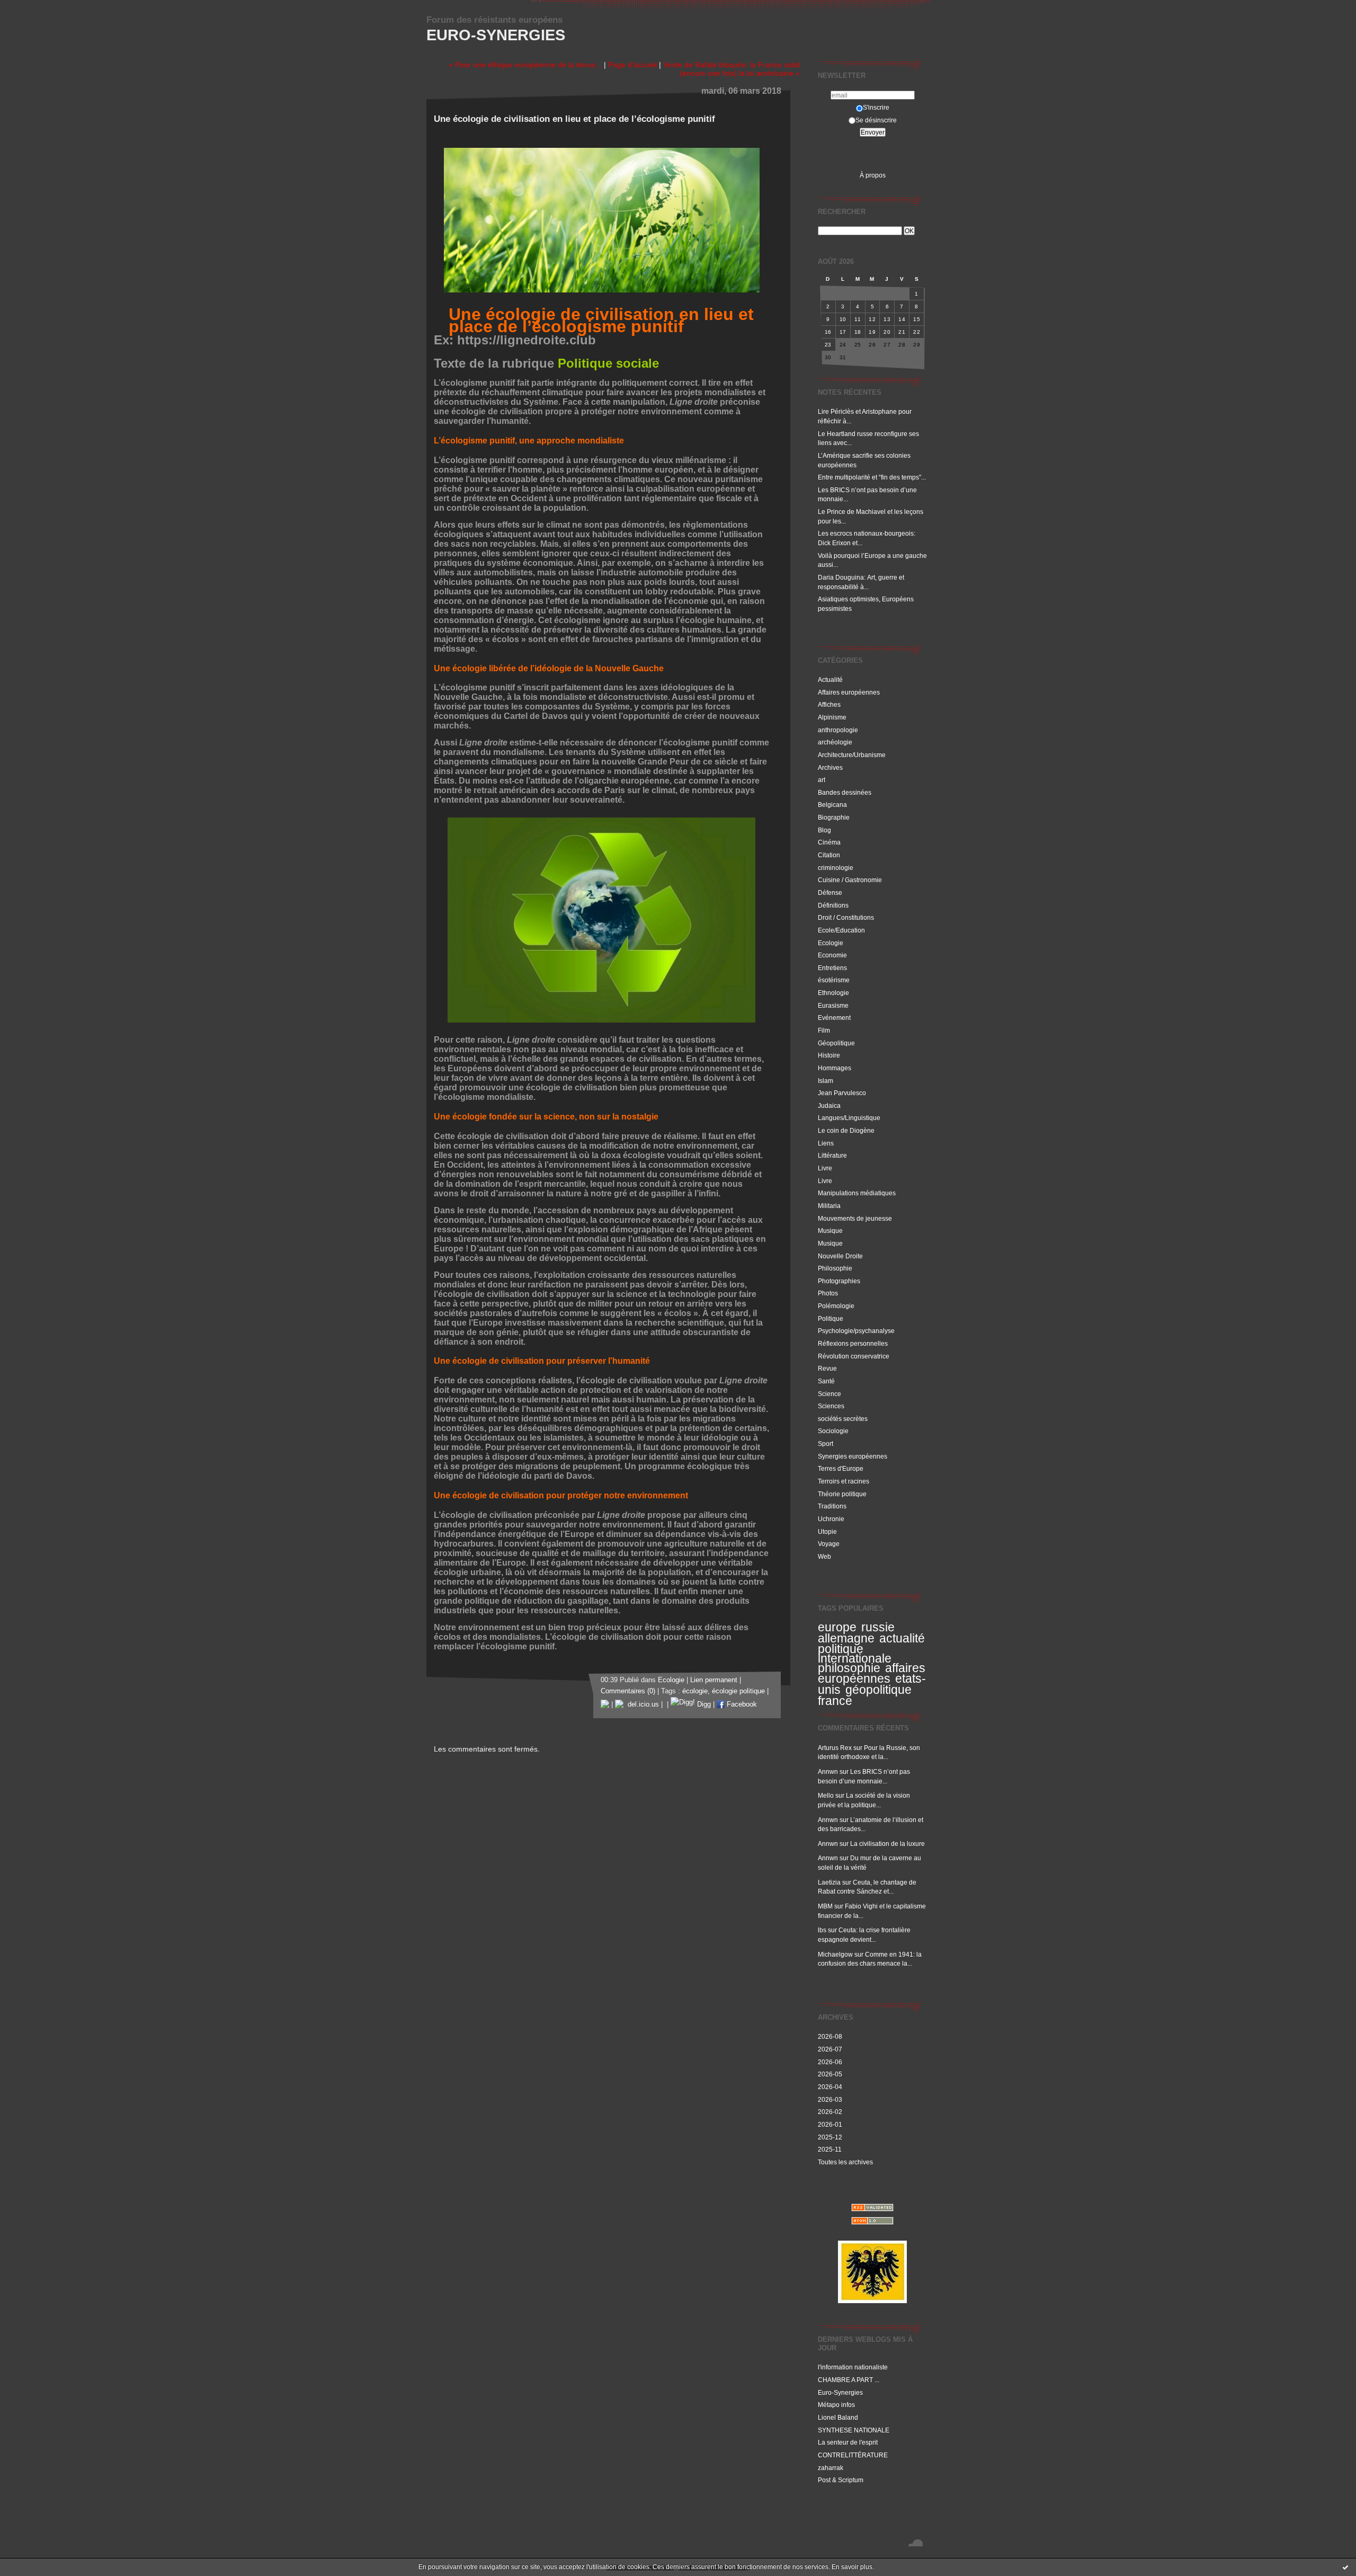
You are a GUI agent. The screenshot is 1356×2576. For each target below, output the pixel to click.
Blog (824, 830)
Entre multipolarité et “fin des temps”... (872, 477)
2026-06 (830, 2062)
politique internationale (855, 1654)
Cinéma (829, 842)
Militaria (829, 1206)
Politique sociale (608, 363)
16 (828, 332)
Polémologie (836, 1306)
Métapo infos (836, 2405)
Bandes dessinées (845, 792)
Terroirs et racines (844, 1481)
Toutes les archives (845, 2162)
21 (902, 332)
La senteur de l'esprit (848, 2442)
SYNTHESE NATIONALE (854, 2430)
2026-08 (830, 2036)
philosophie (849, 1668)
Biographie (834, 817)
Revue (827, 1368)
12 (872, 319)
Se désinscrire (876, 120)
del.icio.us (641, 1704)
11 (858, 319)
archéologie (835, 742)
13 (887, 319)
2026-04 (830, 2087)
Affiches (829, 704)
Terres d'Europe (841, 1468)
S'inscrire (876, 107)
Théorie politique (842, 1494)
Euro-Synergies (496, 35)
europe (837, 1627)
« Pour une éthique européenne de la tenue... (525, 65)
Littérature (832, 1155)
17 (843, 332)
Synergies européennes (853, 1456)
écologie (695, 1691)
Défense (830, 892)
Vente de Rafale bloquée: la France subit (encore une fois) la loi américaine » (731, 69)
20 (887, 332)
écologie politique (738, 1691)
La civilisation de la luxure (887, 1844)
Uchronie (831, 1519)
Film (824, 1030)
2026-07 (830, 2049)
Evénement (834, 1018)
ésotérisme (834, 980)
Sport (826, 1444)
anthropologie (838, 730)
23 (828, 345)
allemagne (846, 1638)
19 (872, 332)
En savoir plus (852, 2567)
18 (858, 332)
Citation (829, 855)
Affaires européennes (849, 692)
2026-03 (830, 2099)
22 (917, 332)
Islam (826, 1081)
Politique (831, 1318)
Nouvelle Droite (840, 1256)
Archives (830, 767)
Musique (830, 1231)
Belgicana (832, 805)
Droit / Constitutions (846, 917)
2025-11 (830, 2149)
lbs (822, 1930)
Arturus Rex (835, 1748)
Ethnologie (833, 993)
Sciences (831, 1406)
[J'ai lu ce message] (1345, 2567)
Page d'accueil (632, 65)
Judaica (829, 1105)
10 (843, 319)
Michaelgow (835, 1954)
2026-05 (830, 2074)
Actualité (830, 679)
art (822, 780)
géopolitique (878, 1690)
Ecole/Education (841, 930)
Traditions (832, 1506)
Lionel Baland (838, 2417)
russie (878, 1627)
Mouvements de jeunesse (855, 1218)
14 (902, 319)
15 (917, 319)
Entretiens (832, 968)
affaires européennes (872, 1673)
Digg (703, 1704)
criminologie (836, 868)
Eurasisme (833, 1005)
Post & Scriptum (841, 2480)
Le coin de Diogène (846, 1130)
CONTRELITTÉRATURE (853, 2455)
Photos (828, 1293)
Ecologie (831, 943)
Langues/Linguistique (849, 1118)
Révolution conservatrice (854, 1356)
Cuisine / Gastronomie (850, 880)
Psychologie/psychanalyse (856, 1331)
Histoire (829, 1055)
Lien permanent (714, 1680)
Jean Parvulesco (842, 1093)
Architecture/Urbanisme (852, 755)
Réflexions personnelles (853, 1343)
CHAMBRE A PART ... (849, 2380)
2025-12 (830, 2137)
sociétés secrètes (843, 1419)
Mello (826, 1795)
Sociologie (833, 1431)
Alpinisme (832, 717)
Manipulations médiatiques (857, 1193)
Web (824, 1556)
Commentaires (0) (628, 1691)
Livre (825, 1168)
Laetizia (829, 1882)
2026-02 (830, 2112)
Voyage (829, 1544)
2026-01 (830, 2124)
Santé (826, 1381)
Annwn (828, 1771)
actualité (902, 1638)
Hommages (835, 1068)
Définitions (833, 905)
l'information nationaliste (853, 2367)
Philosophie (835, 1268)
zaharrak (831, 2468)
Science (829, 1394)
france (835, 1701)
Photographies (839, 1281)
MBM (825, 1906)
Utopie (827, 1531)
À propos (873, 175)
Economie (832, 955)
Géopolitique (836, 1043)
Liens (826, 1143)
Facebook (741, 1704)
